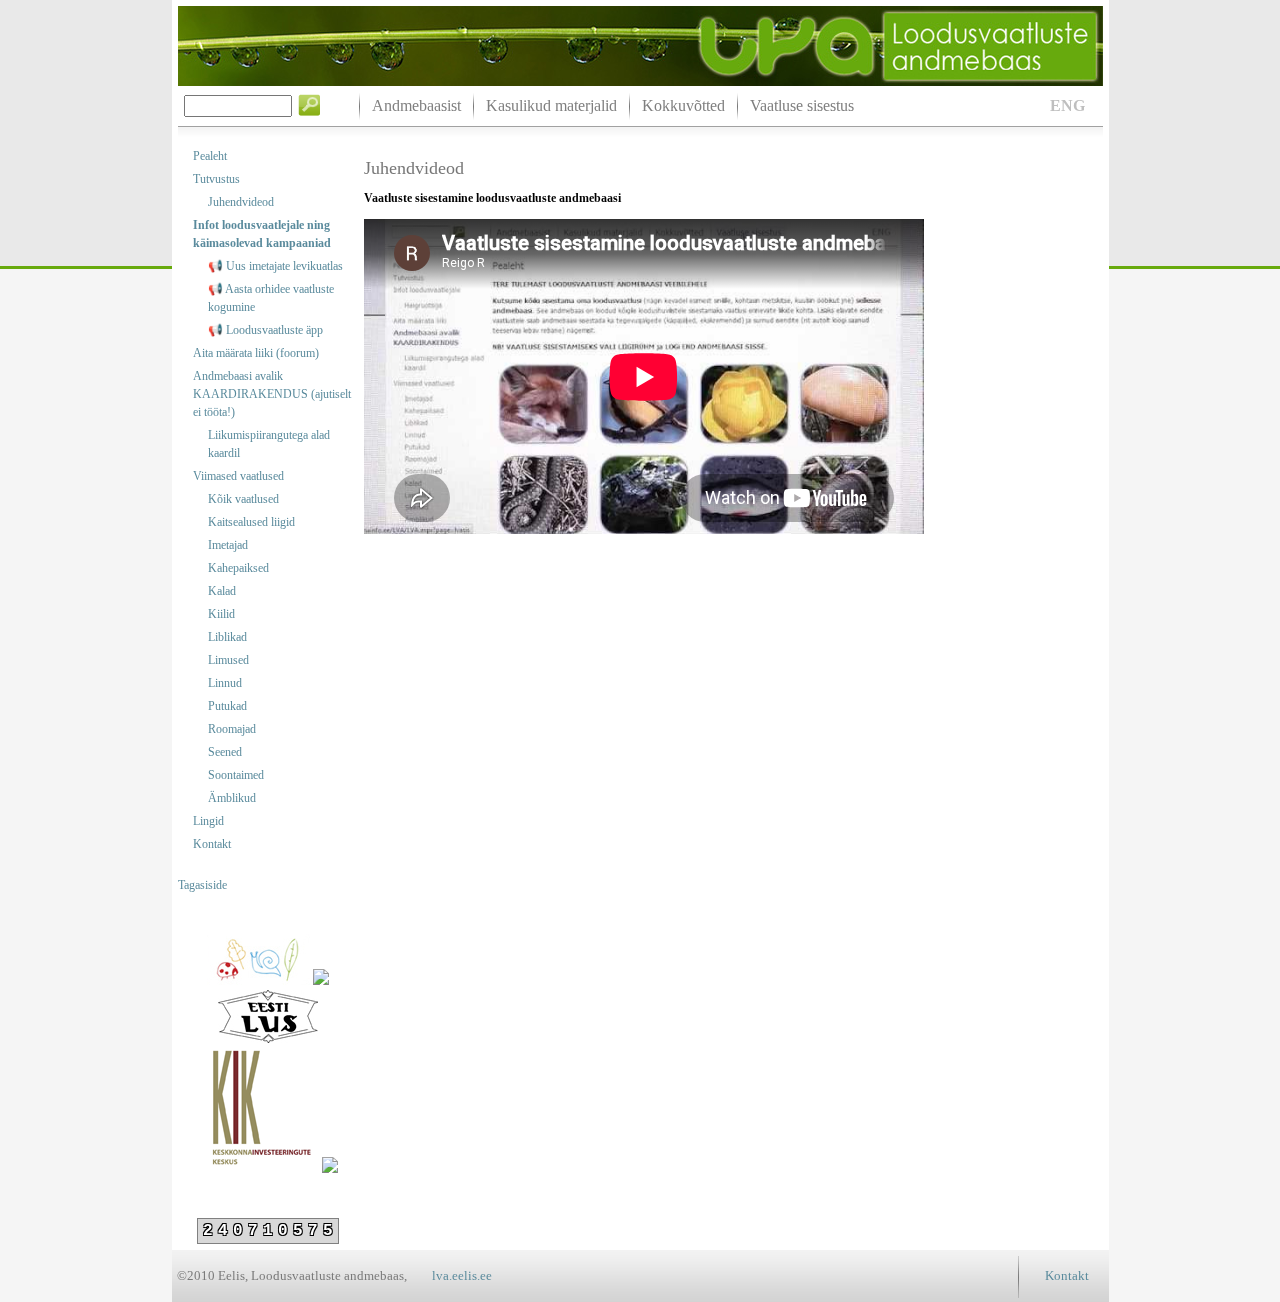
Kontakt (212, 844)
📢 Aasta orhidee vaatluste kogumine (271, 298)
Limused (228, 660)
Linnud (225, 683)
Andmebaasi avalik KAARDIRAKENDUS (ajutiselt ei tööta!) (272, 394)
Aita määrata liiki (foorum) (256, 353)
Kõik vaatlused (243, 499)
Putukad (227, 706)
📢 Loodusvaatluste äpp (265, 330)
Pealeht (210, 156)
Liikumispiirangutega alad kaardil (269, 444)
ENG (1067, 105)
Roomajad (232, 729)
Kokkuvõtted (683, 105)
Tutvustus (216, 179)
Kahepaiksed (238, 568)
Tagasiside (202, 885)
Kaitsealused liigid (251, 522)
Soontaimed (236, 775)
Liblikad (227, 637)
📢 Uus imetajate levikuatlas (275, 266)
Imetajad (228, 545)
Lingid (208, 821)
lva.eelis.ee (462, 1275)
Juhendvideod (241, 202)
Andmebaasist (416, 105)
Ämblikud (232, 798)
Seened (225, 752)
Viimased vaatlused (238, 476)
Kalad (222, 591)
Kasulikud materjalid (551, 105)
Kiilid (221, 614)
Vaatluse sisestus (802, 105)
